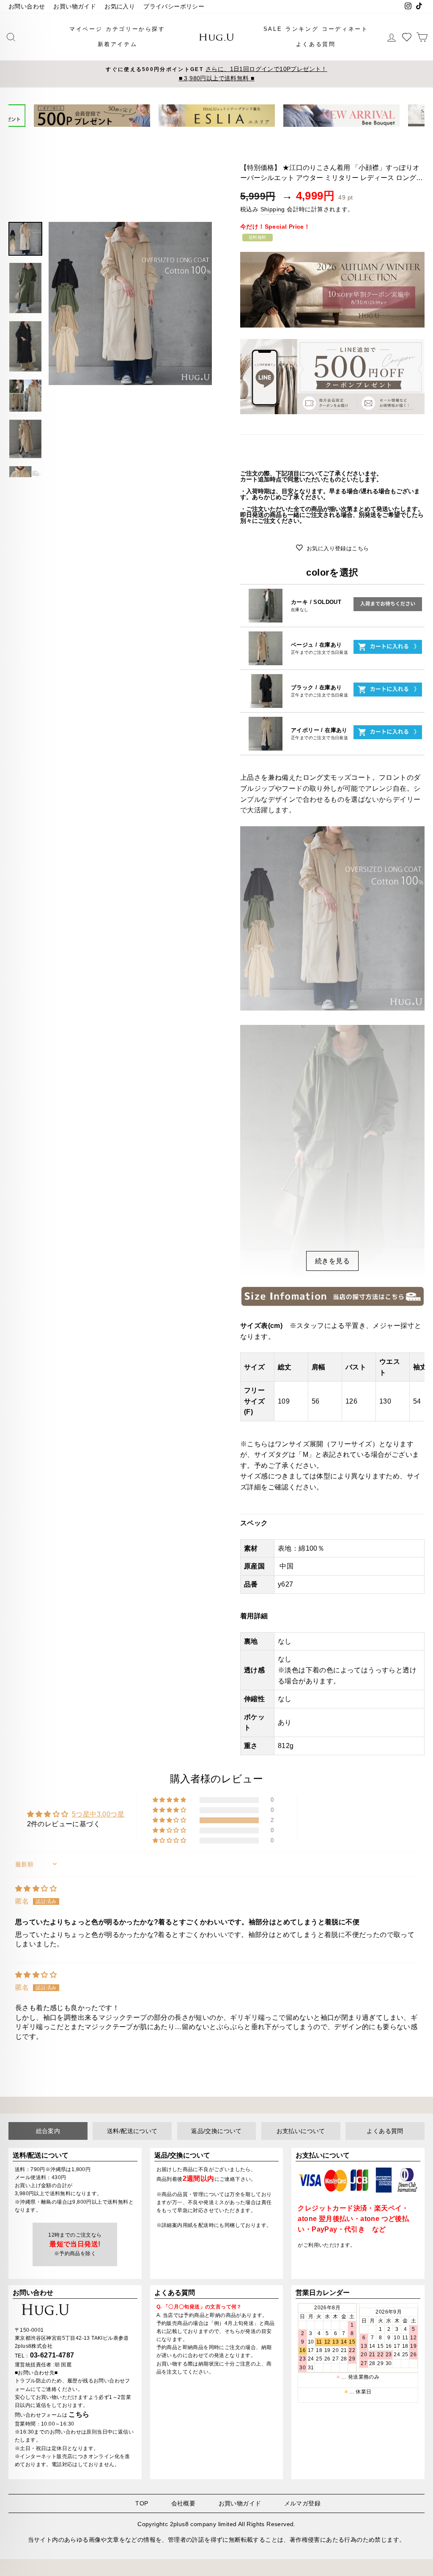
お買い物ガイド (75, 7)
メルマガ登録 (302, 2503)
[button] (170, 1820)
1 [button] (200, 134)
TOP (142, 2503)
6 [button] (234, 133)
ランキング (302, 29)
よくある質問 (316, 44)
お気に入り (120, 7)
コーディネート (345, 29)
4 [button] (220, 134)
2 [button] (207, 134)
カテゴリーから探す (135, 29)
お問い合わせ (27, 7)
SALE (273, 29)
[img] (36, 1889)
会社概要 (184, 2503)
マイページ (86, 29)
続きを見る (332, 1261)
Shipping (273, 209)
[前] (20, 116)
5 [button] (227, 134)
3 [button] (214, 134)
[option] (216, 74)
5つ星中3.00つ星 (98, 1814)
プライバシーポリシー (174, 7)
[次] (413, 116)
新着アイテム (118, 44)
